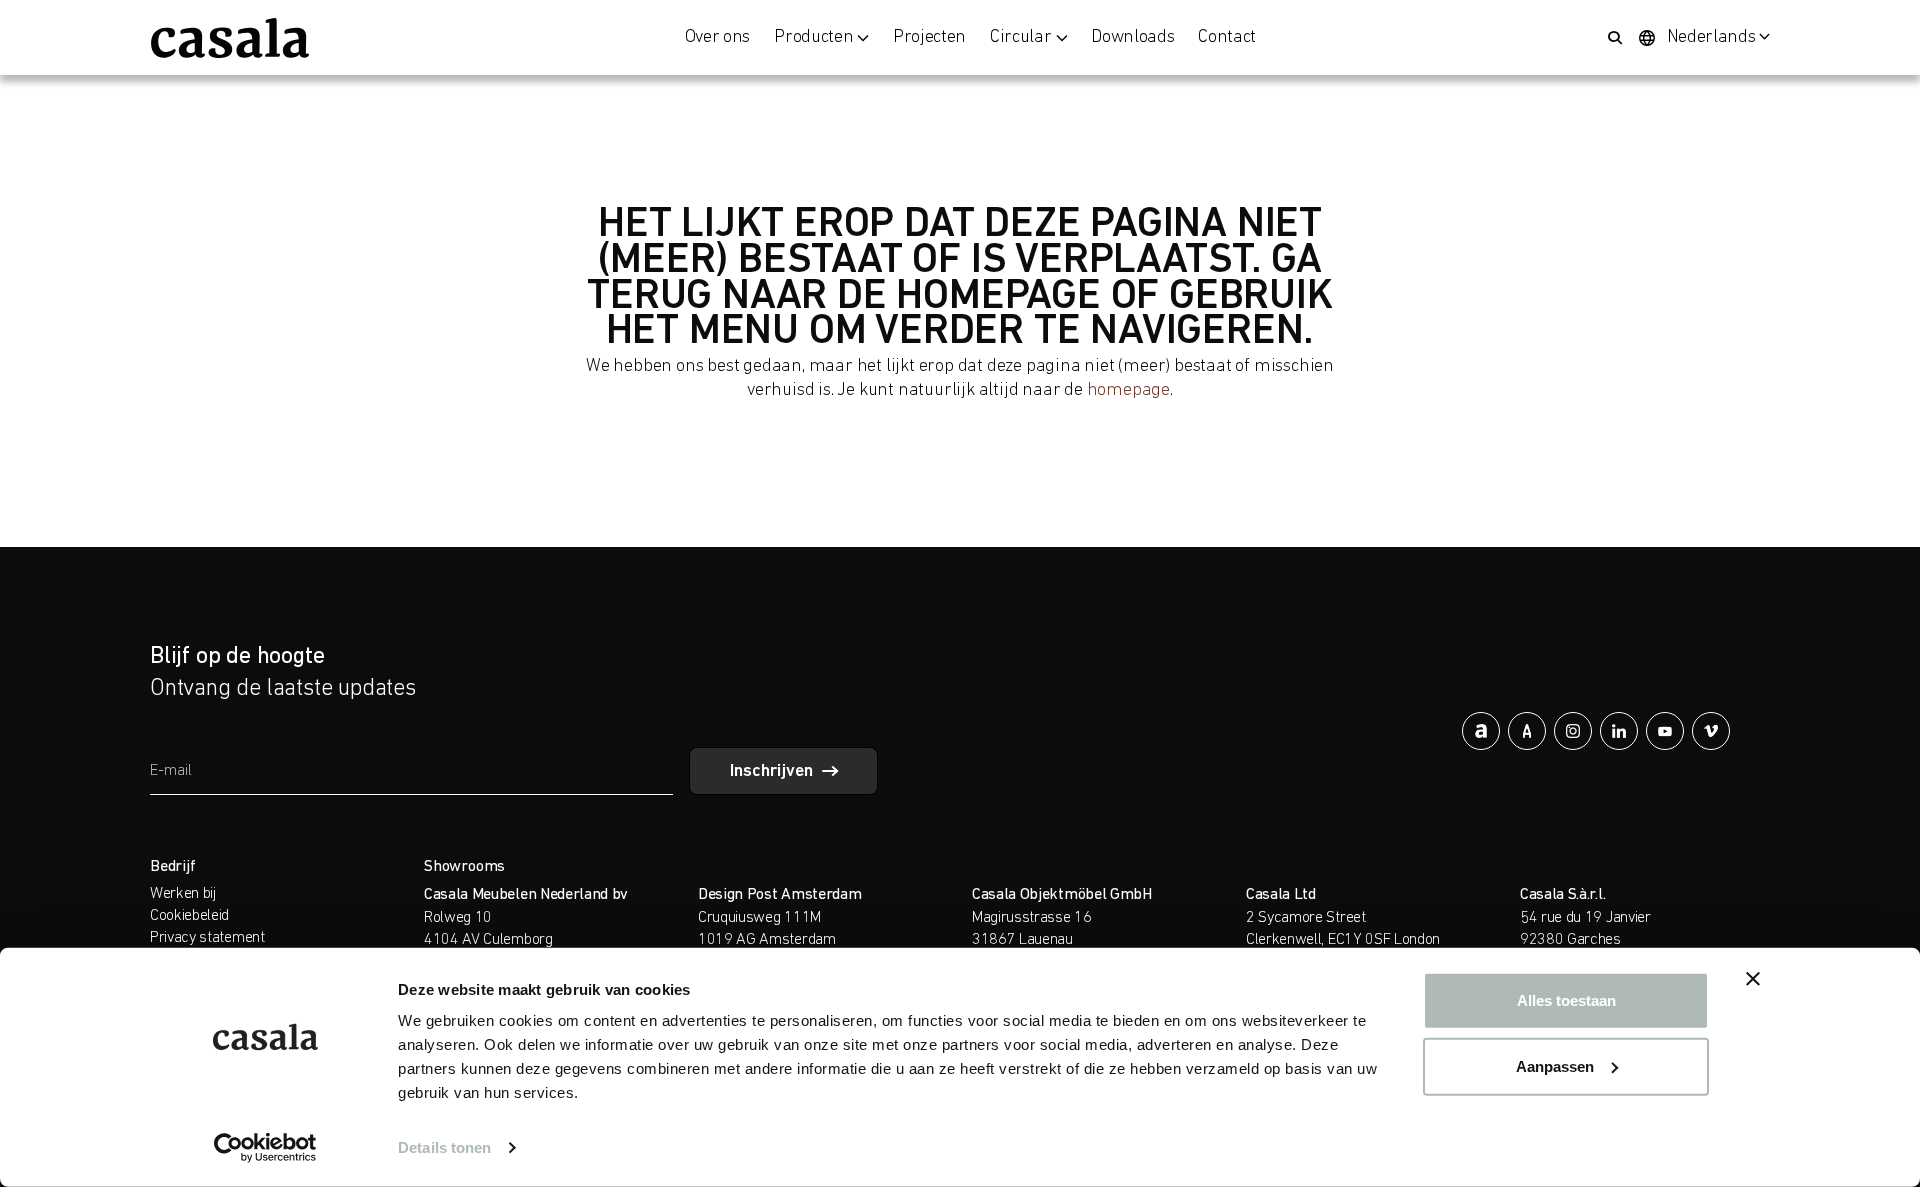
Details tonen (444, 1147)
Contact (1227, 38)
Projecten (929, 38)
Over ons (717, 38)
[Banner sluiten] (1753, 979)
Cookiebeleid (189, 916)
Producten (813, 38)
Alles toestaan (1566, 1000)
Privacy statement (207, 938)
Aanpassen (1555, 1065)
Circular (1020, 38)
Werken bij (183, 894)
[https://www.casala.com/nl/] (230, 38)
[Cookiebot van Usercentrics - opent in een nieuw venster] (265, 1148)
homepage (1128, 390)
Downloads (1132, 38)
